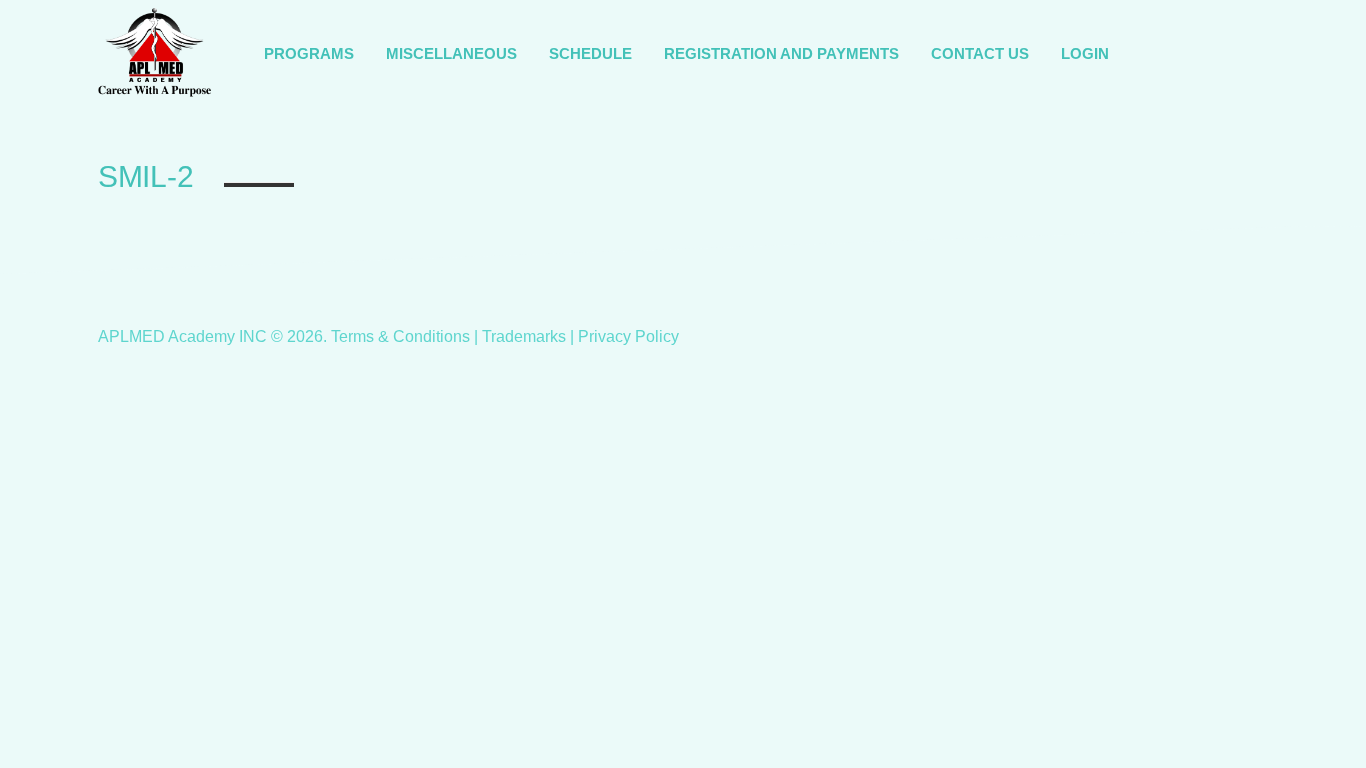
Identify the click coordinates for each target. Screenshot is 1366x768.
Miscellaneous (451, 53)
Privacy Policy (628, 336)
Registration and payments (781, 53)
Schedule (590, 53)
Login (1085, 53)
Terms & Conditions (400, 336)
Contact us (980, 53)
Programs (309, 53)
